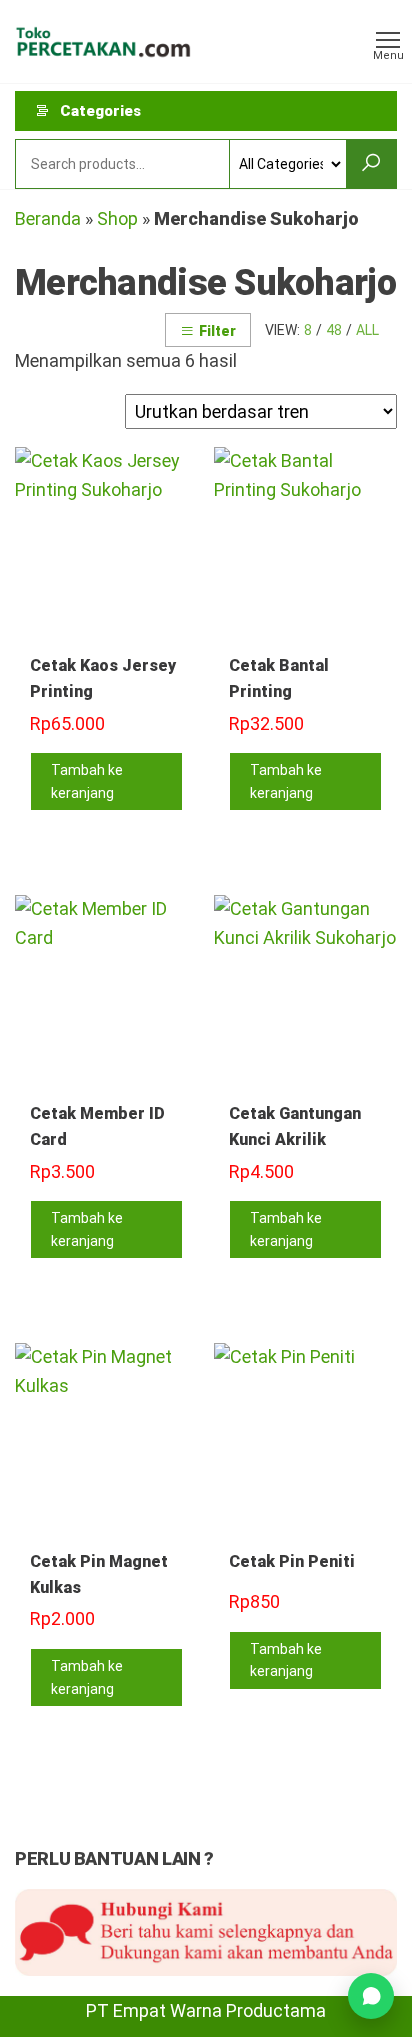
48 (334, 330)
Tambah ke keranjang (87, 781)
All (367, 330)
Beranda (48, 218)
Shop (117, 218)
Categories (100, 111)
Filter (217, 331)
